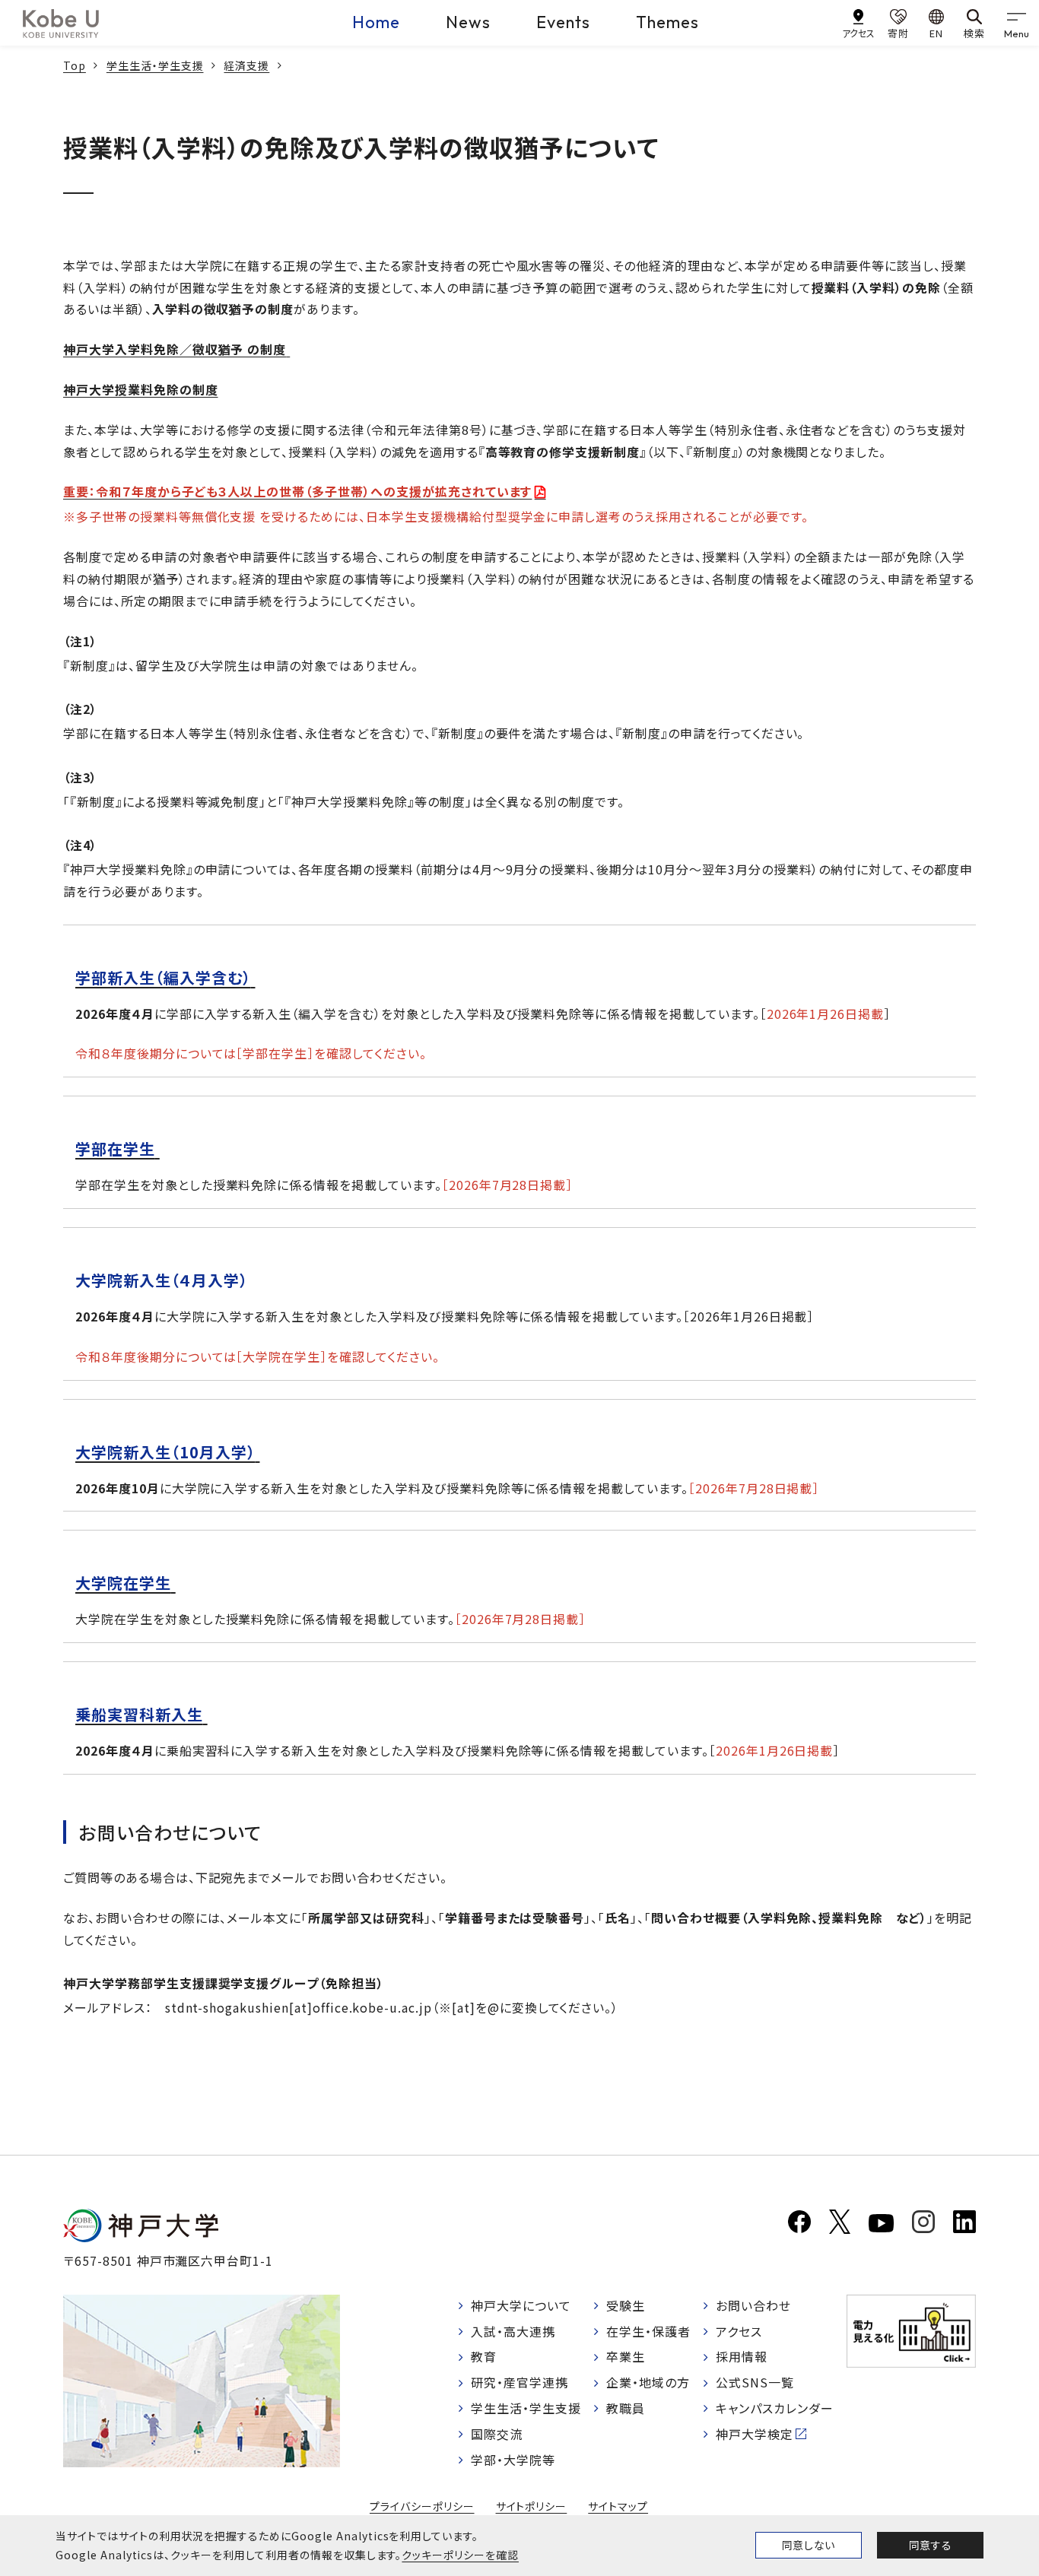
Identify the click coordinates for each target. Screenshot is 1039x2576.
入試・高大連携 (513, 2331)
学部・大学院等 (513, 2460)
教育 (484, 2356)
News (468, 22)
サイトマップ (618, 2506)
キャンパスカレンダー (775, 2408)
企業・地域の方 (648, 2382)
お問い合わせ (753, 2305)
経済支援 (246, 65)
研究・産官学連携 (519, 2382)
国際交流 (497, 2434)
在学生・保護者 (648, 2331)
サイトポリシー (532, 2506)
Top (75, 65)
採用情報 (742, 2356)
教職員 (626, 2408)
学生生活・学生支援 (155, 65)
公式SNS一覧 (755, 2382)
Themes (667, 22)
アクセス (739, 2331)
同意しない (809, 2545)
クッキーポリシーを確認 (460, 2555)
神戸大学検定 (755, 2434)
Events (563, 22)
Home (376, 22)
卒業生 (626, 2356)
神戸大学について (521, 2305)
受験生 (626, 2305)
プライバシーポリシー (422, 2506)
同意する (930, 2545)
